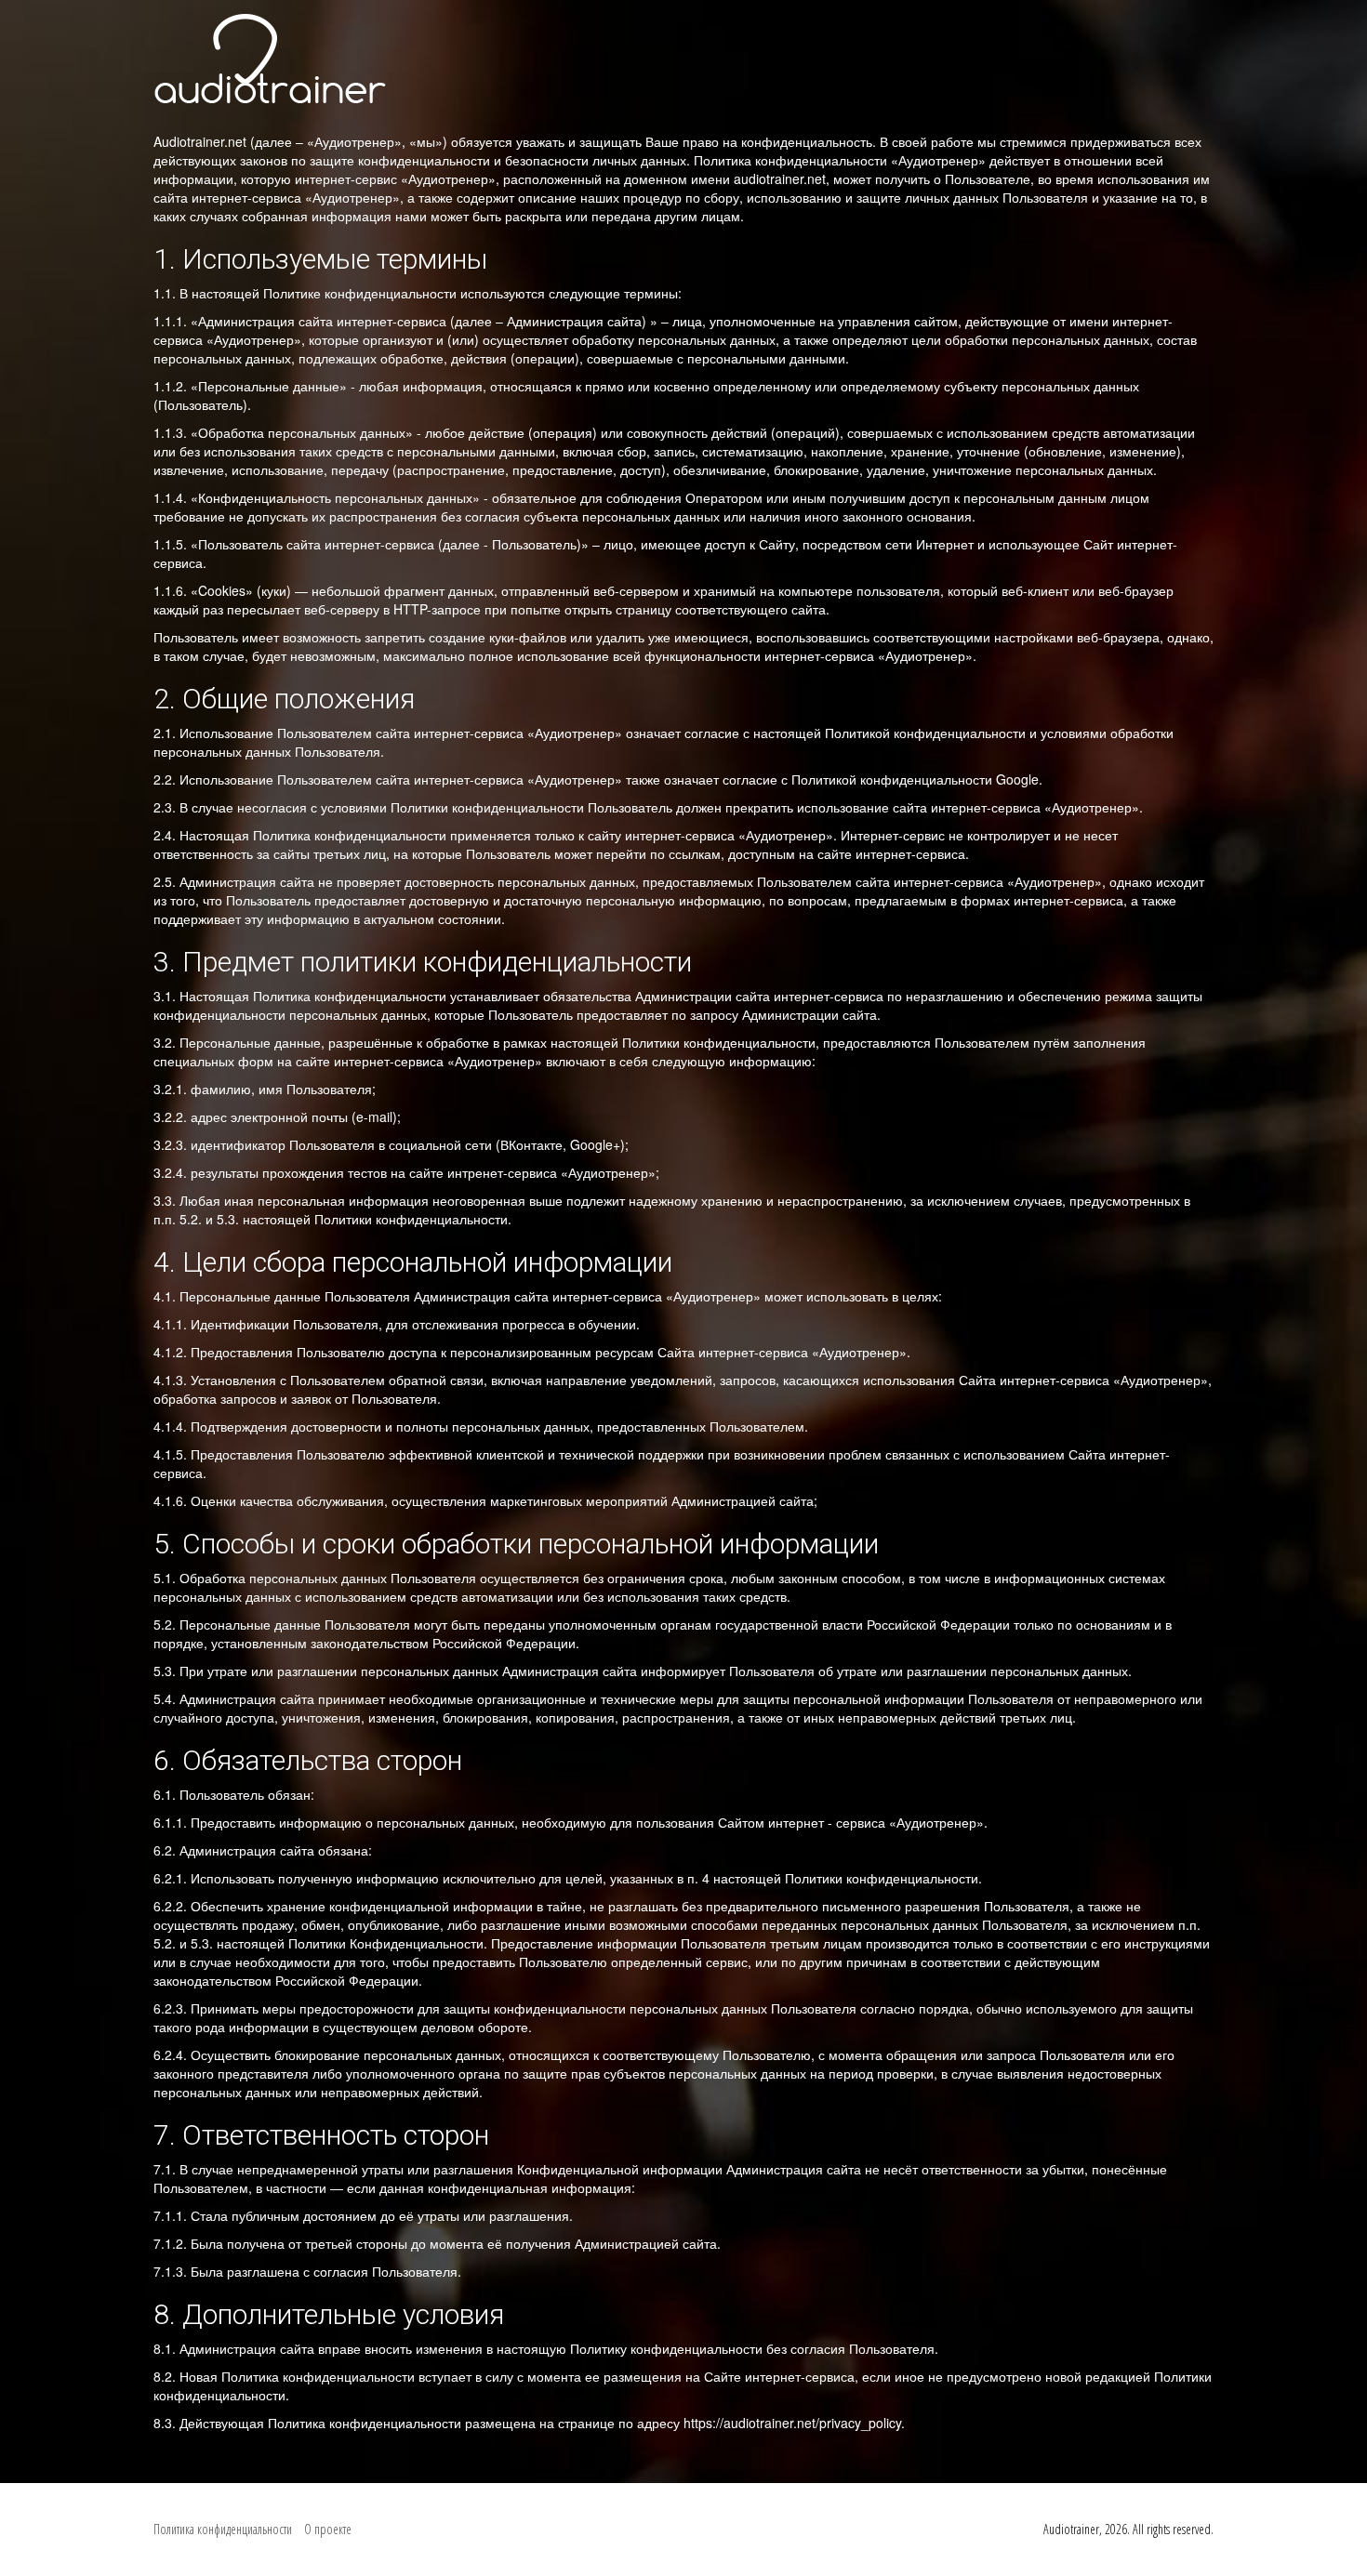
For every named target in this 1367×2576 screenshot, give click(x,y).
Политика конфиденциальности (223, 2529)
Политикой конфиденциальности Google (915, 779)
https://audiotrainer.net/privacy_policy (792, 2423)
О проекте (328, 2529)
